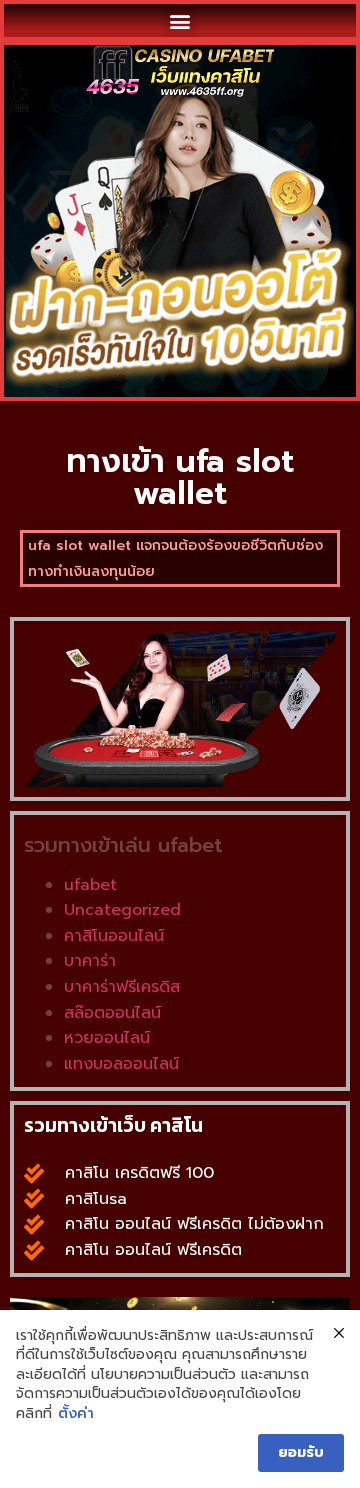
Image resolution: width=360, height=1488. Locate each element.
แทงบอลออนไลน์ (121, 1064)
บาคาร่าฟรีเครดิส (122, 987)
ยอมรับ (301, 1452)
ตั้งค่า (76, 1414)
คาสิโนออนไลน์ (114, 936)
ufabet (90, 885)
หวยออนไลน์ (107, 1038)
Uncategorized (122, 910)
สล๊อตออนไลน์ (112, 1013)
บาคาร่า (90, 961)
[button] (180, 20)
